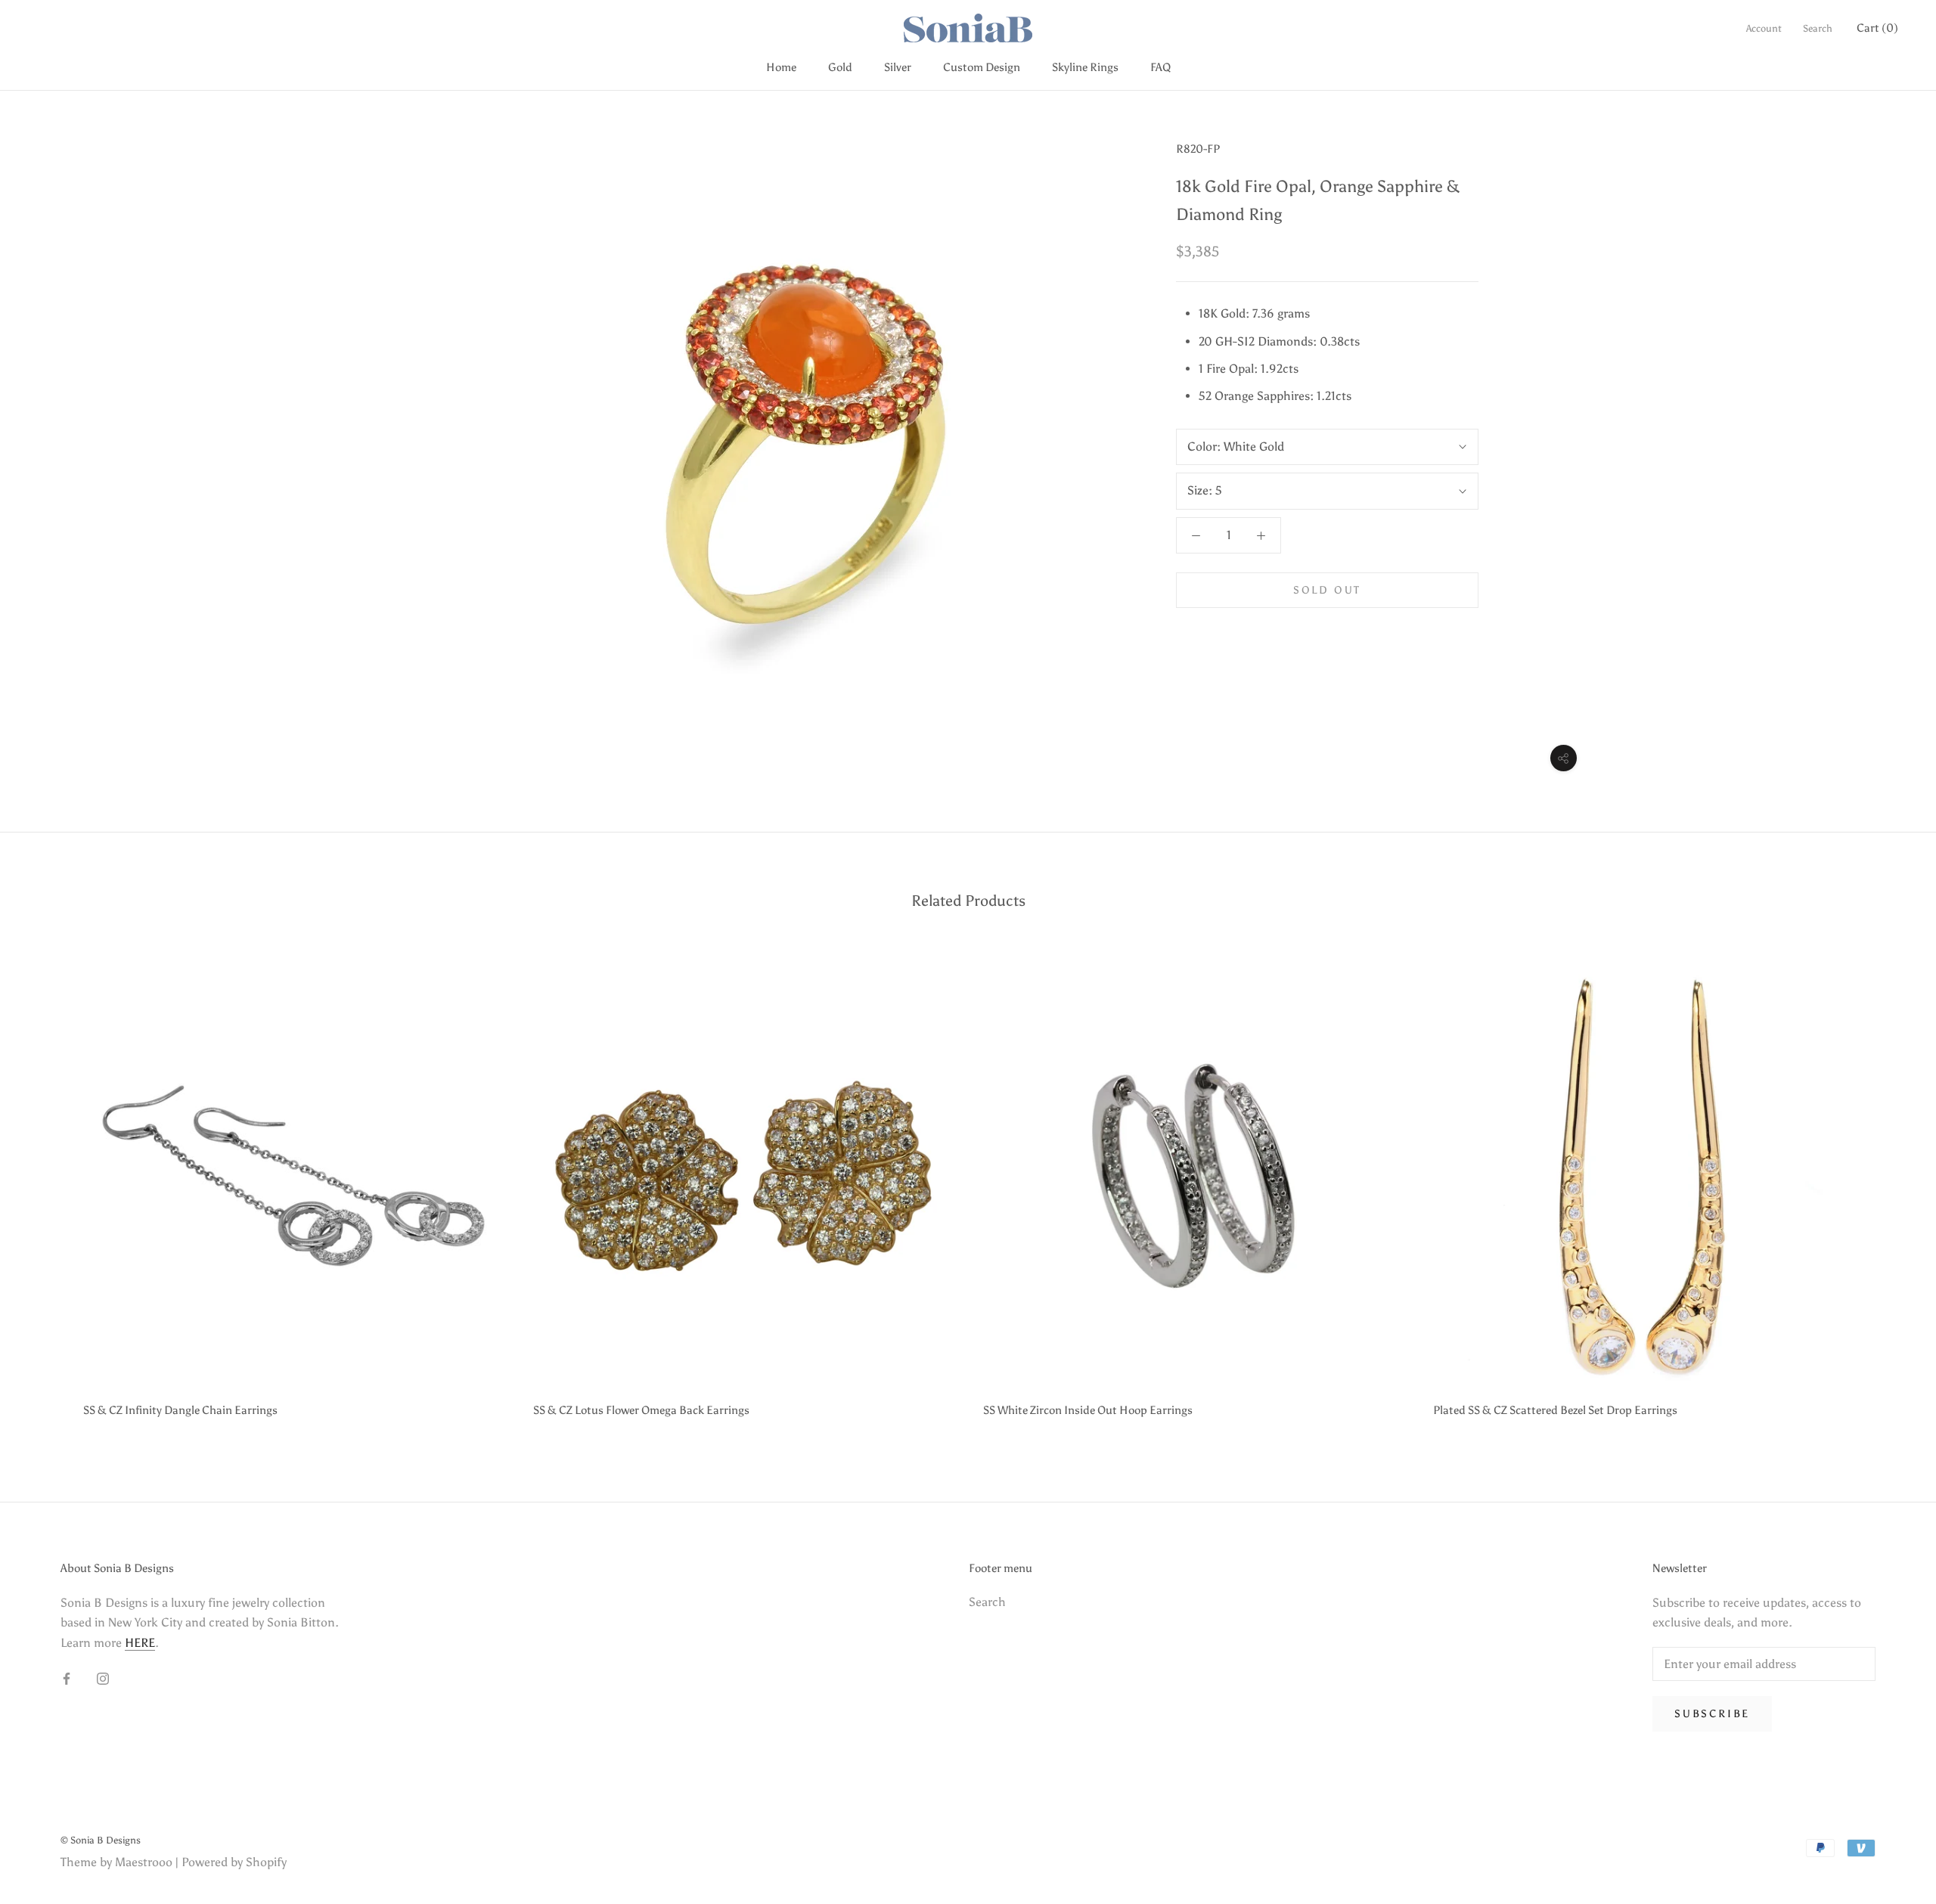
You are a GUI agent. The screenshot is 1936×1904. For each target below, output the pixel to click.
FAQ (1160, 67)
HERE (140, 1643)
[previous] (47, 1187)
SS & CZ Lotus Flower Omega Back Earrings (641, 1410)
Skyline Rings (1085, 67)
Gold (840, 67)
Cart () (1877, 28)
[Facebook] (67, 1678)
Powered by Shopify (234, 1862)
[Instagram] (103, 1678)
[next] (1889, 1187)
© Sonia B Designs (101, 1840)
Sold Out (1327, 590)
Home (781, 67)
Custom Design (982, 67)
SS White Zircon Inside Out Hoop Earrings (1088, 1410)
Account (1764, 28)
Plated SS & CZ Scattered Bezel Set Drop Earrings (1555, 1410)
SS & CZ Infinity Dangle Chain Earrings (180, 1410)
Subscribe (1712, 1714)
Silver (898, 67)
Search (1818, 28)
